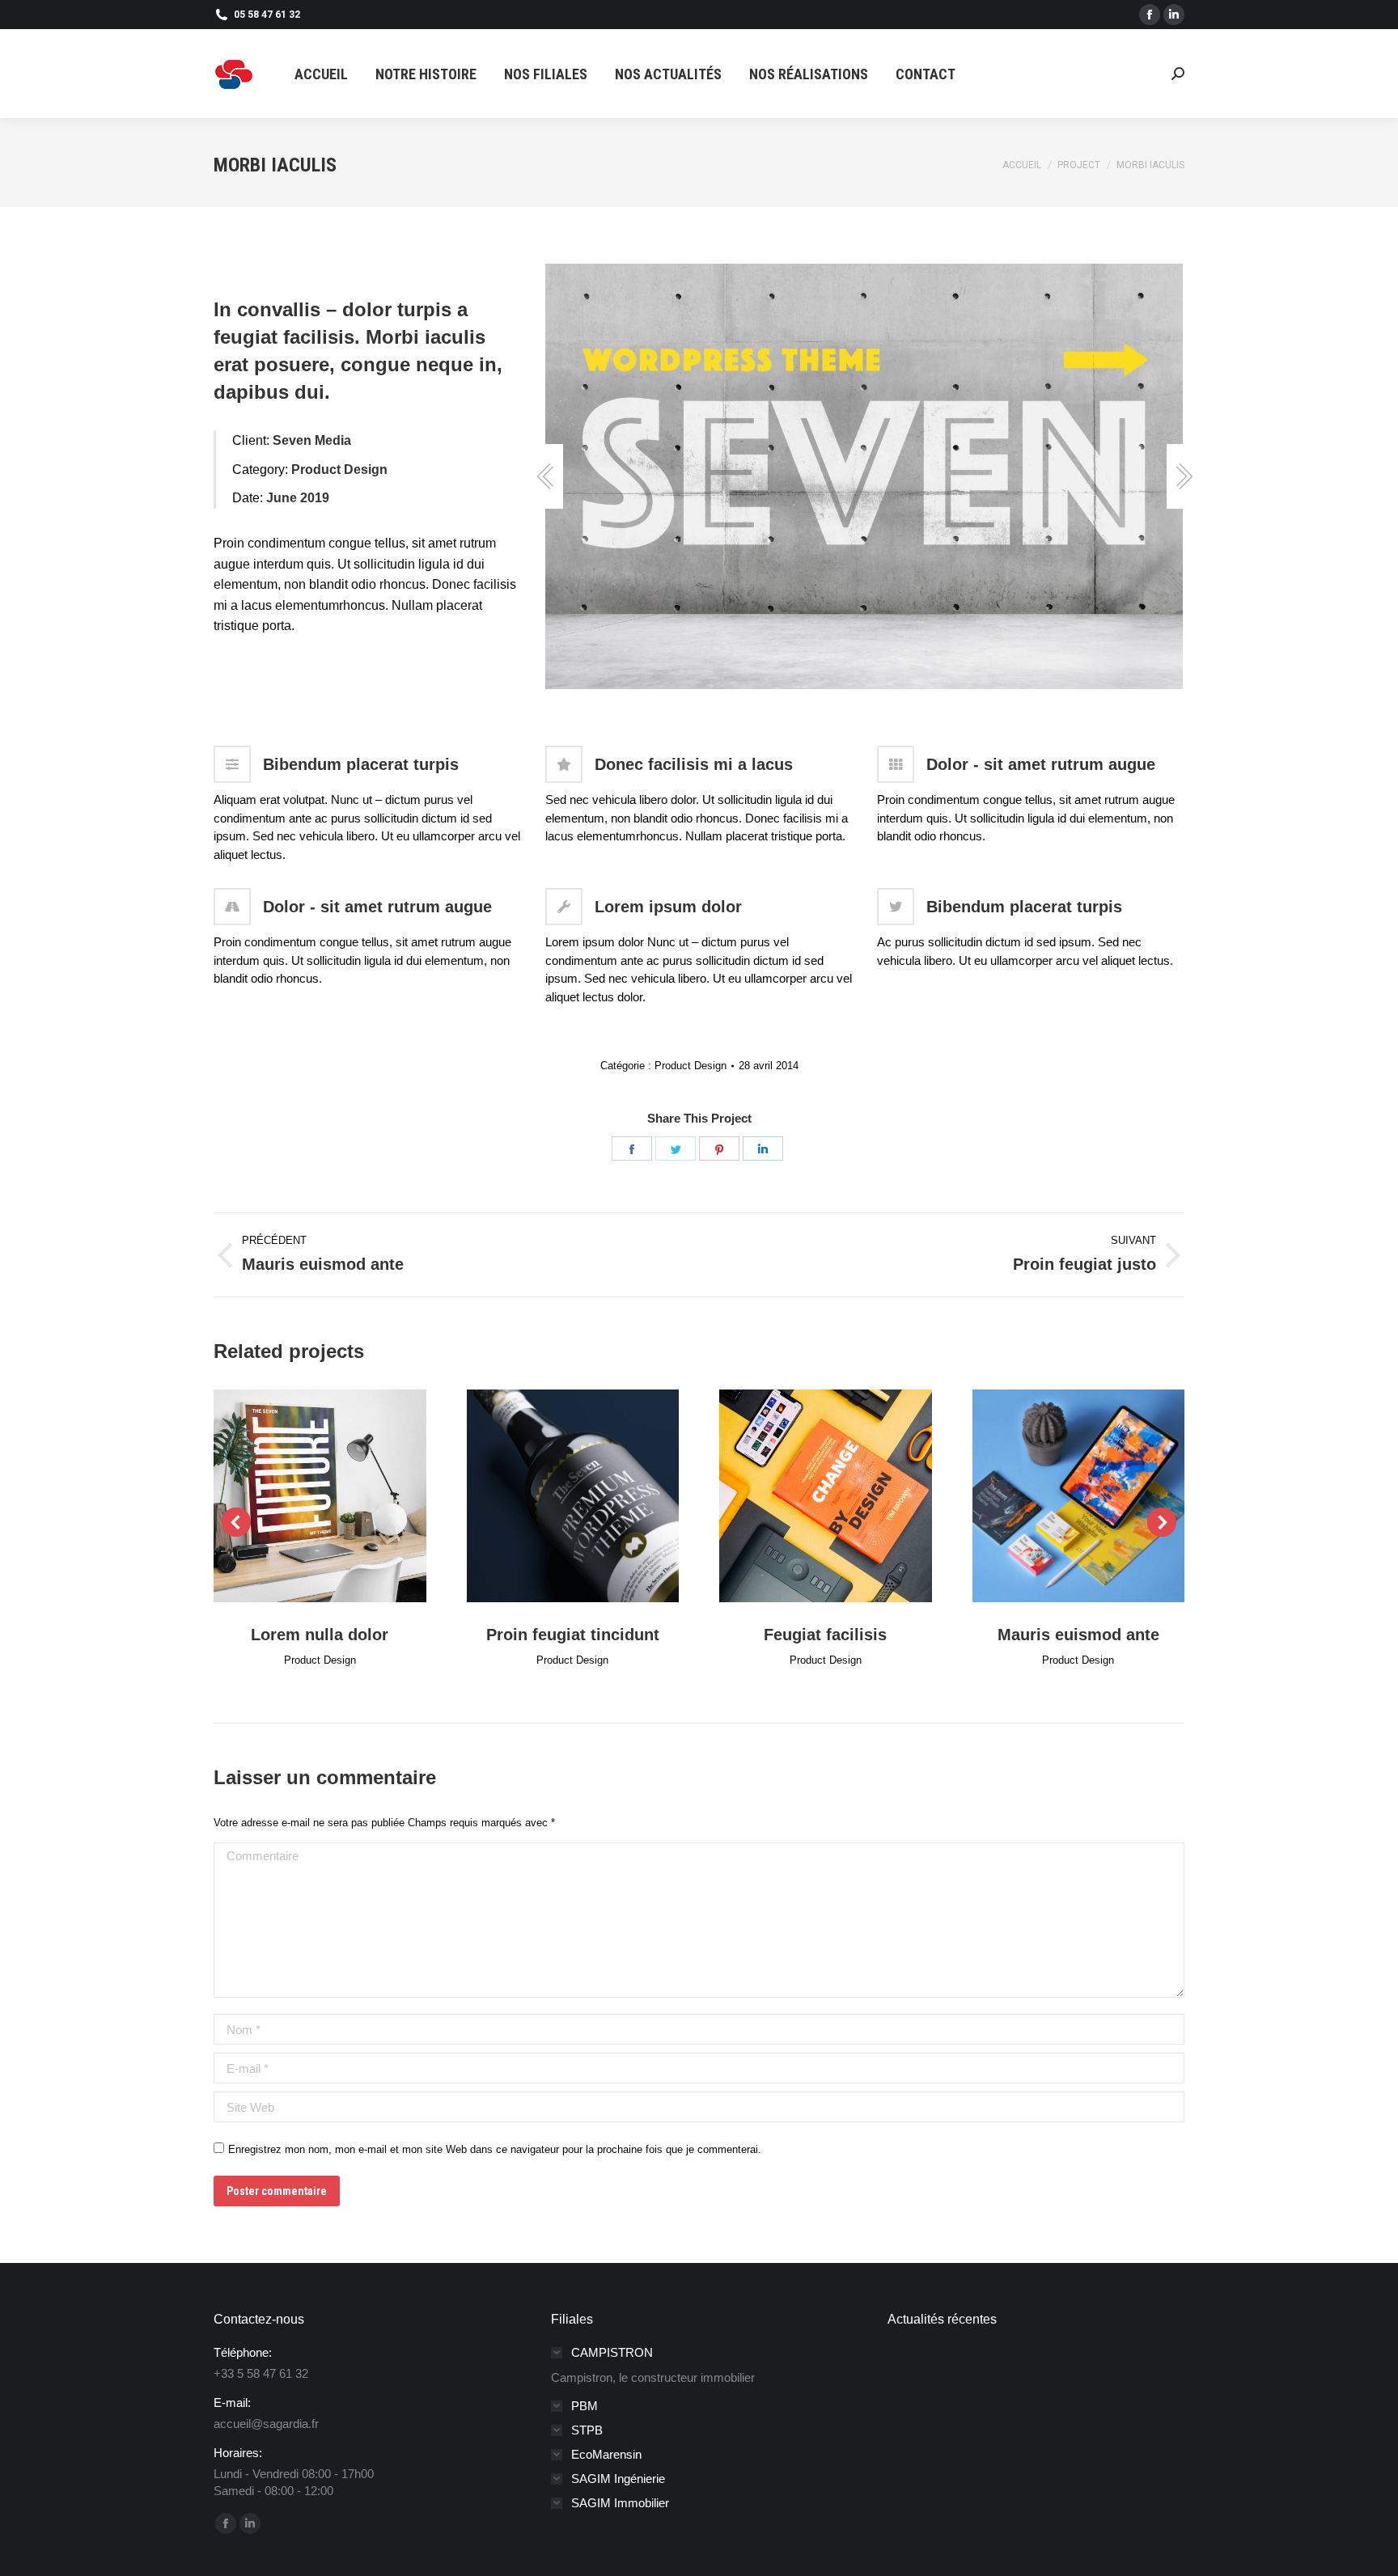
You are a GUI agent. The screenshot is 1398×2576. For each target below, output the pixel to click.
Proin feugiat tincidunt (573, 1635)
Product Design (691, 1066)
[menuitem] (321, 74)
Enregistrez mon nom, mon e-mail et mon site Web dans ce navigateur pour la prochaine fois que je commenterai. (495, 2149)
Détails (341, 1495)
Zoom (298, 1495)
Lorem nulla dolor (320, 1635)
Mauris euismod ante (1078, 1635)
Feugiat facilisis (825, 1635)
